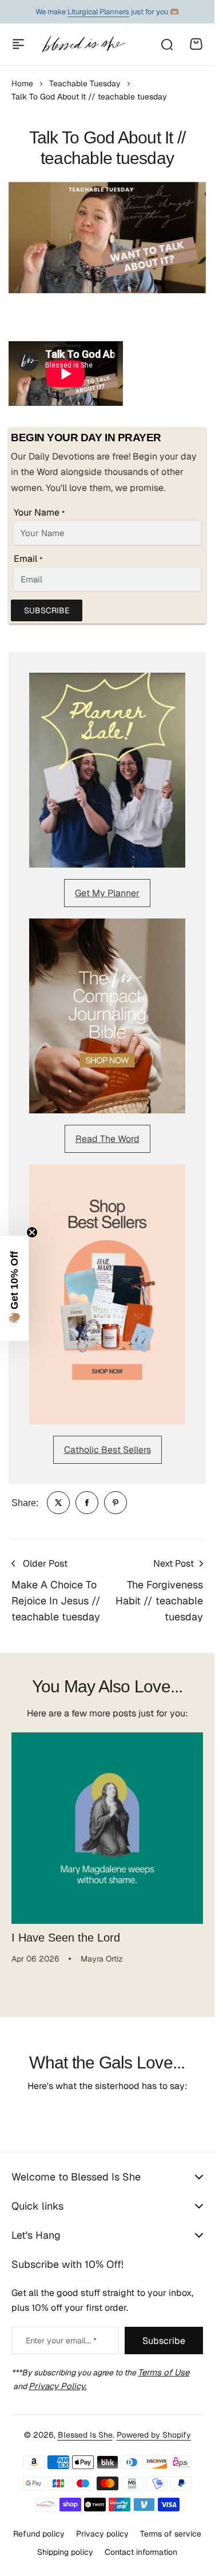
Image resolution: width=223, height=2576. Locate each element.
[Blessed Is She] (83, 44)
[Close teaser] (32, 1232)
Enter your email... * (61, 2341)
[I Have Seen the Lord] (107, 1828)
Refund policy (39, 2534)
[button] (14, 1288)
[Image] (107, 770)
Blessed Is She (85, 2435)
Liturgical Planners (98, 12)
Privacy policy (102, 2534)
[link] (58, 1503)
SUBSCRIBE (47, 610)
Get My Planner (107, 893)
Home (22, 83)
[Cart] (196, 44)
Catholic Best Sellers (107, 1450)
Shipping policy (65, 2552)
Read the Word (107, 1139)
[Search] (166, 44)
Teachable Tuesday (85, 83)
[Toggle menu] (18, 44)
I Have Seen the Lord (66, 1938)
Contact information (141, 2552)
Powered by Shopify (154, 2435)
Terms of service (171, 2534)
